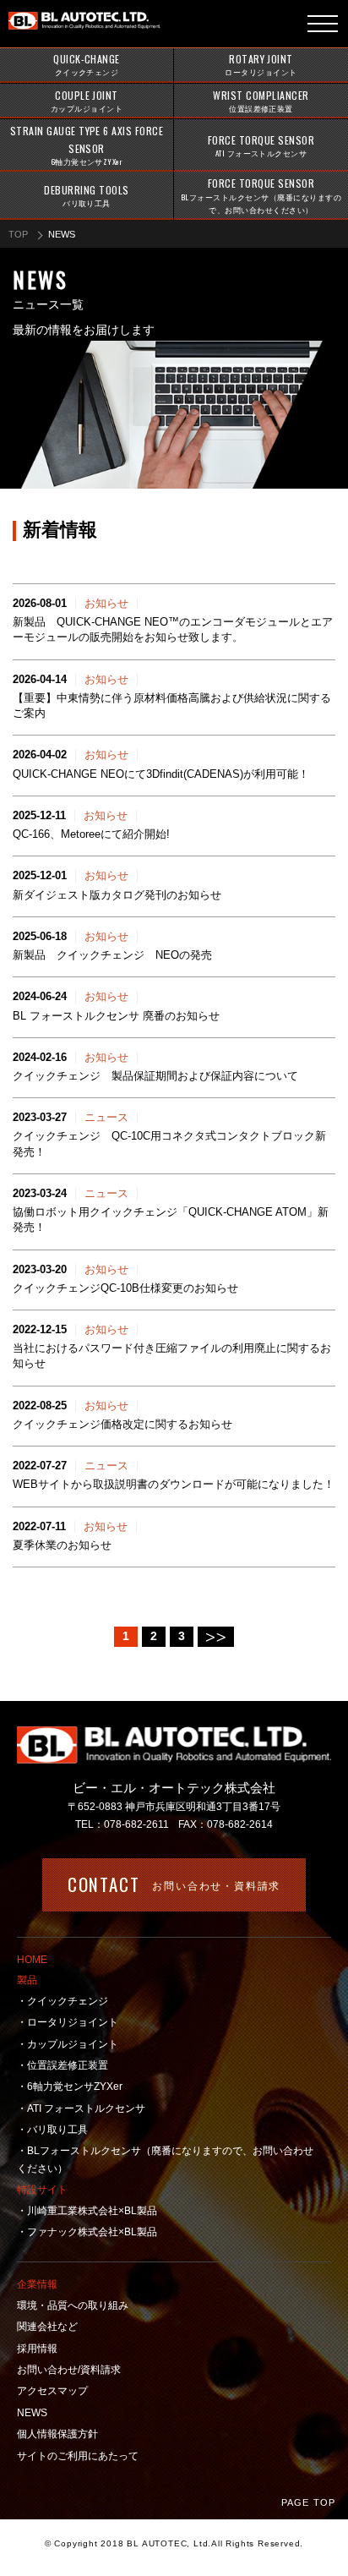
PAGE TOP (308, 2502)
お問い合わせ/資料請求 (69, 2370)
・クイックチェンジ (63, 2001)
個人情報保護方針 (57, 2434)
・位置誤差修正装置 (63, 2065)
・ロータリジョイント (68, 2022)
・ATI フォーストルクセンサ (81, 2108)
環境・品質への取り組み (73, 2305)
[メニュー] (323, 24)
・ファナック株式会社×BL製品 (87, 2232)
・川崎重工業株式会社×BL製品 (87, 2211)
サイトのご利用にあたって (78, 2456)
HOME (32, 1960)
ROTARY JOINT (261, 65)
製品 (27, 1980)
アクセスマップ (52, 2391)
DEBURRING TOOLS (86, 196)
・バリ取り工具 (52, 2130)
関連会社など (47, 2327)
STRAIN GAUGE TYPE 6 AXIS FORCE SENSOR (87, 145)
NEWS (32, 2413)
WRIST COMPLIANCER (261, 101)
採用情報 (37, 2349)
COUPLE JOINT (87, 101)
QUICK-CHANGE (87, 65)
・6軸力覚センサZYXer (70, 2087)
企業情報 (37, 2284)
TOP (18, 234)
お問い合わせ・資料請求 (174, 1884)
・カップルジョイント (68, 2044)
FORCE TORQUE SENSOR (261, 146)
